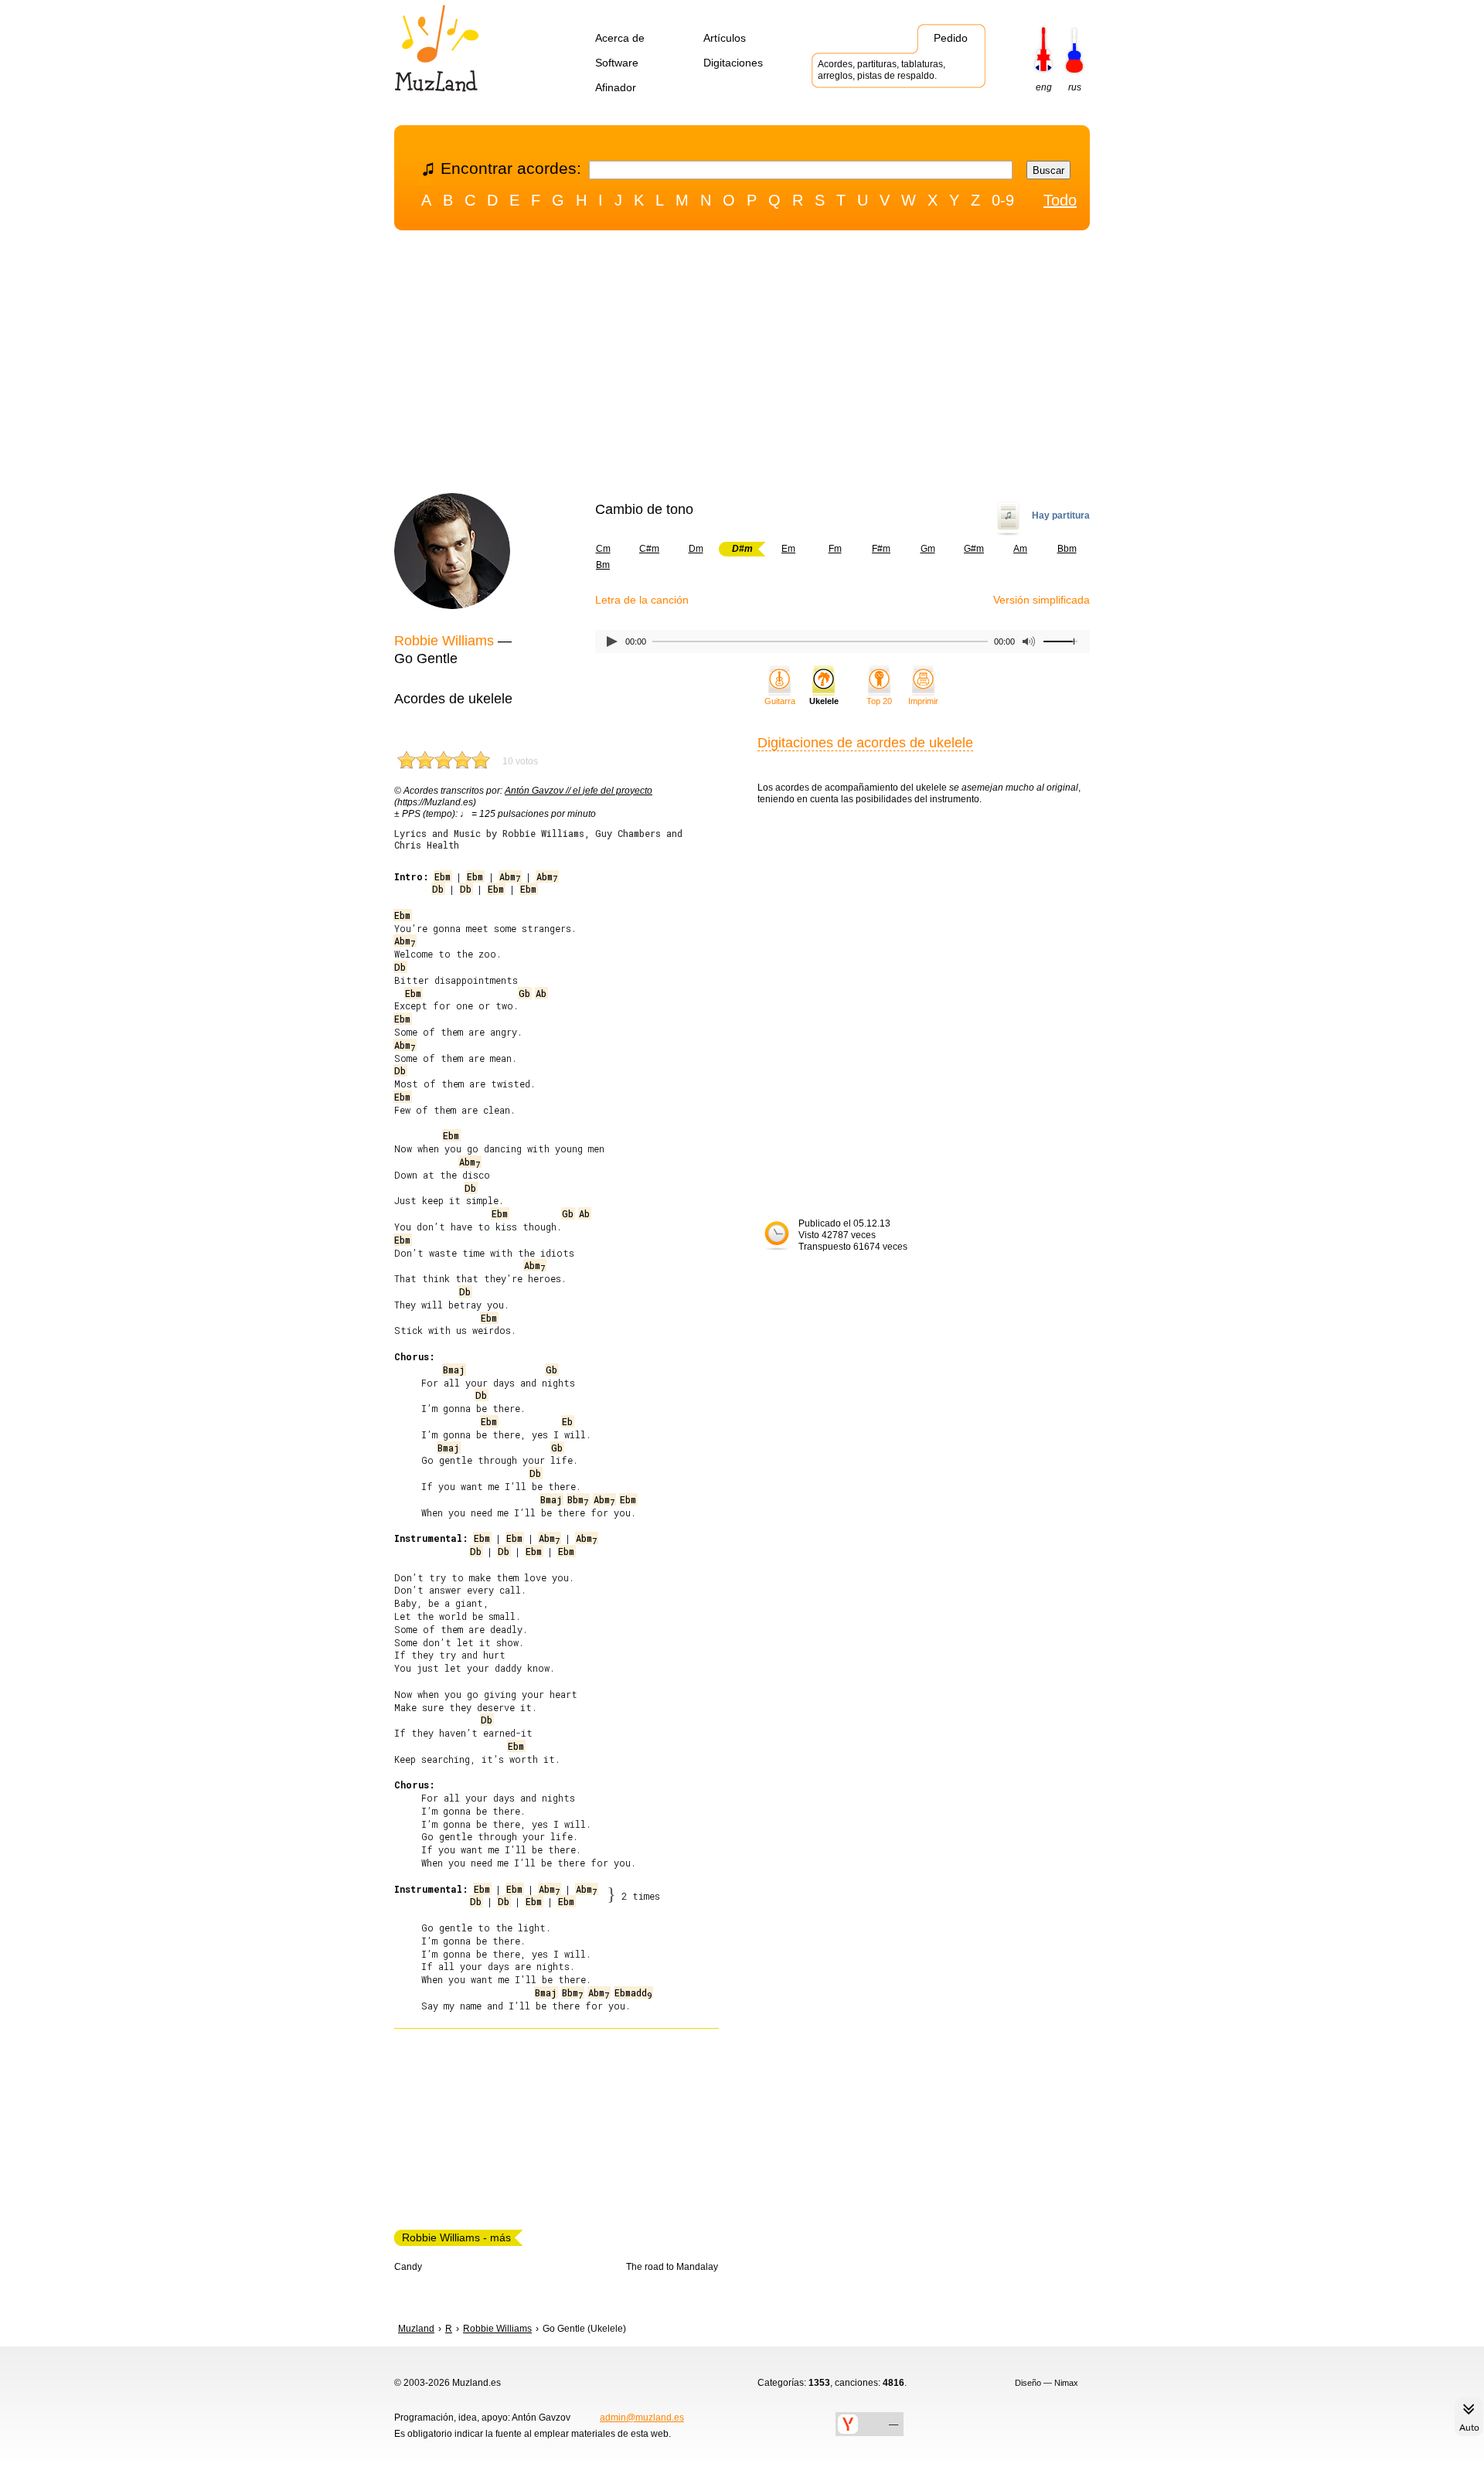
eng (1044, 87)
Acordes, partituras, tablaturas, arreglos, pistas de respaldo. (882, 70)
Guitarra (780, 701)
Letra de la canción (642, 600)
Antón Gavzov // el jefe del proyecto (579, 791)
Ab (541, 993)
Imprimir (923, 701)
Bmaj (454, 1370)
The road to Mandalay (672, 2267)
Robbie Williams (444, 641)
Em (788, 549)
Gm (928, 549)
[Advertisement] (742, 366)
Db (438, 889)
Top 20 (879, 701)
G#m (974, 549)
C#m (649, 549)
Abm (510, 876)
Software (617, 63)
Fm (835, 549)
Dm (696, 549)
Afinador (616, 87)
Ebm (442, 876)
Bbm (1067, 549)
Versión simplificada (1042, 600)
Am (1020, 549)
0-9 (1003, 200)
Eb (567, 1421)
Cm (603, 549)
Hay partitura (1061, 516)
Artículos (725, 38)
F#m (881, 549)
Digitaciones (733, 63)
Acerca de (620, 38)
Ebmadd (633, 1992)
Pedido (951, 38)
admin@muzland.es (642, 2418)
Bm (603, 565)
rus (1075, 87)
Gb (524, 993)
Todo (1060, 200)
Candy (408, 2267)
